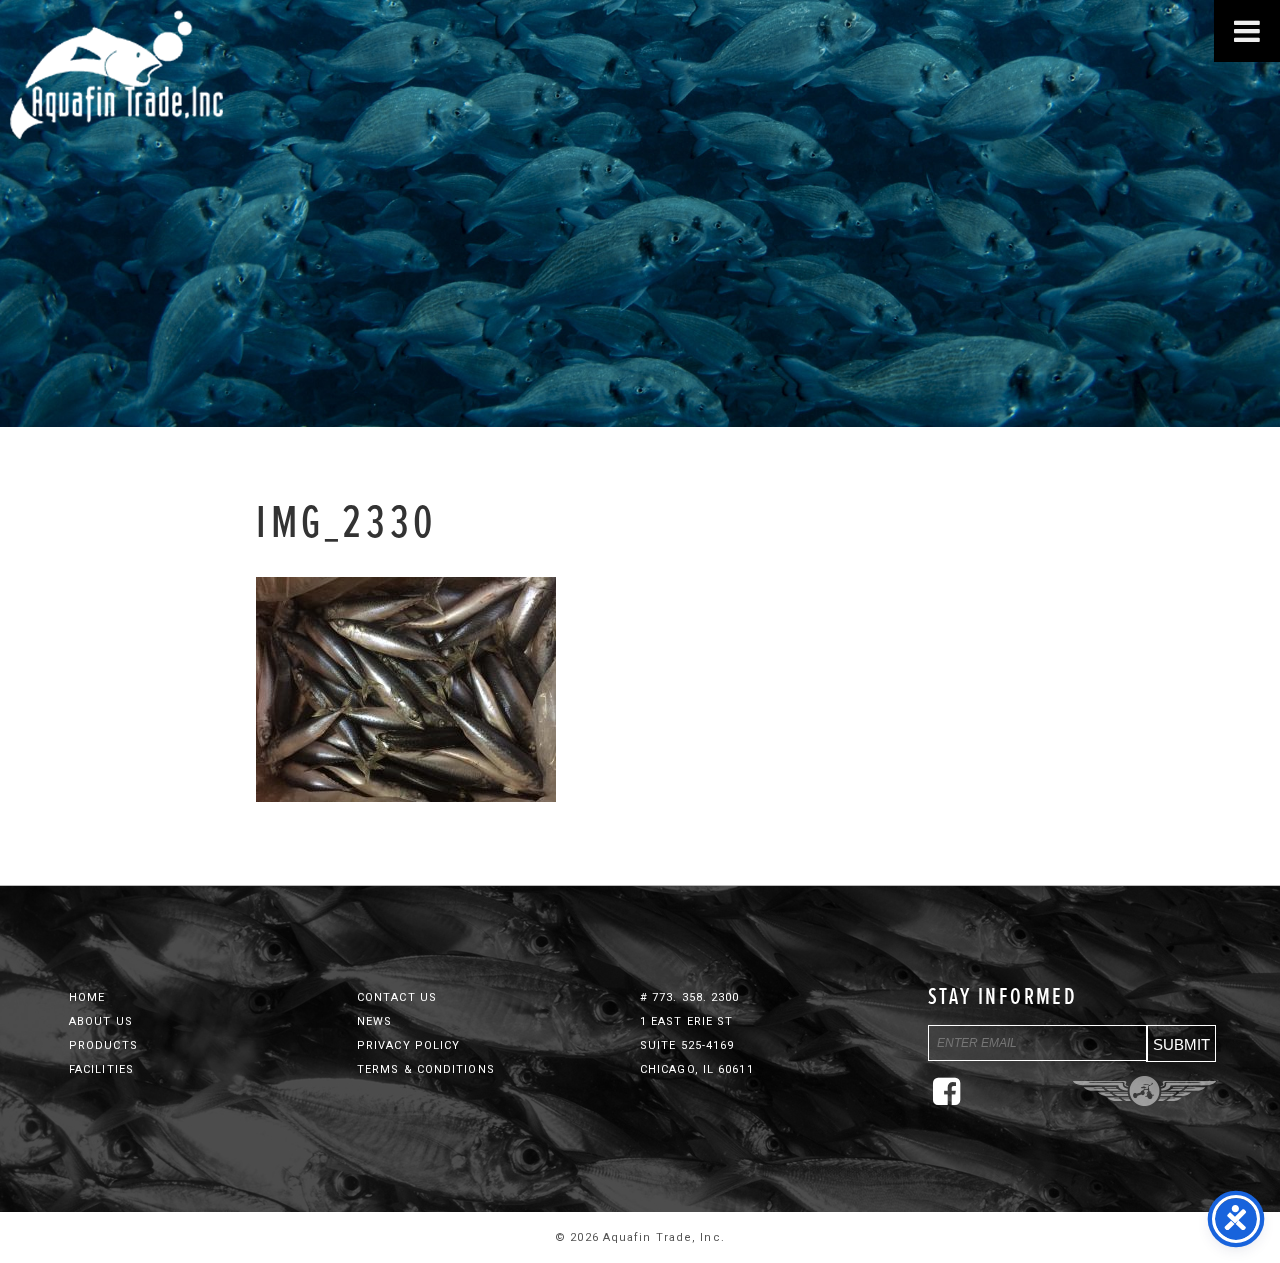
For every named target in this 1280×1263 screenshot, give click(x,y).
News (374, 1021)
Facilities (101, 1069)
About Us (101, 1021)
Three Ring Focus (1144, 1091)
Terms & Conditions (426, 1069)
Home (87, 997)
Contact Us (397, 997)
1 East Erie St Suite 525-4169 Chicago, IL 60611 (697, 1045)
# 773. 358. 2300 (690, 997)
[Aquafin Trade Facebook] (952, 1099)
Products (103, 1045)
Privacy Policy (408, 1045)
